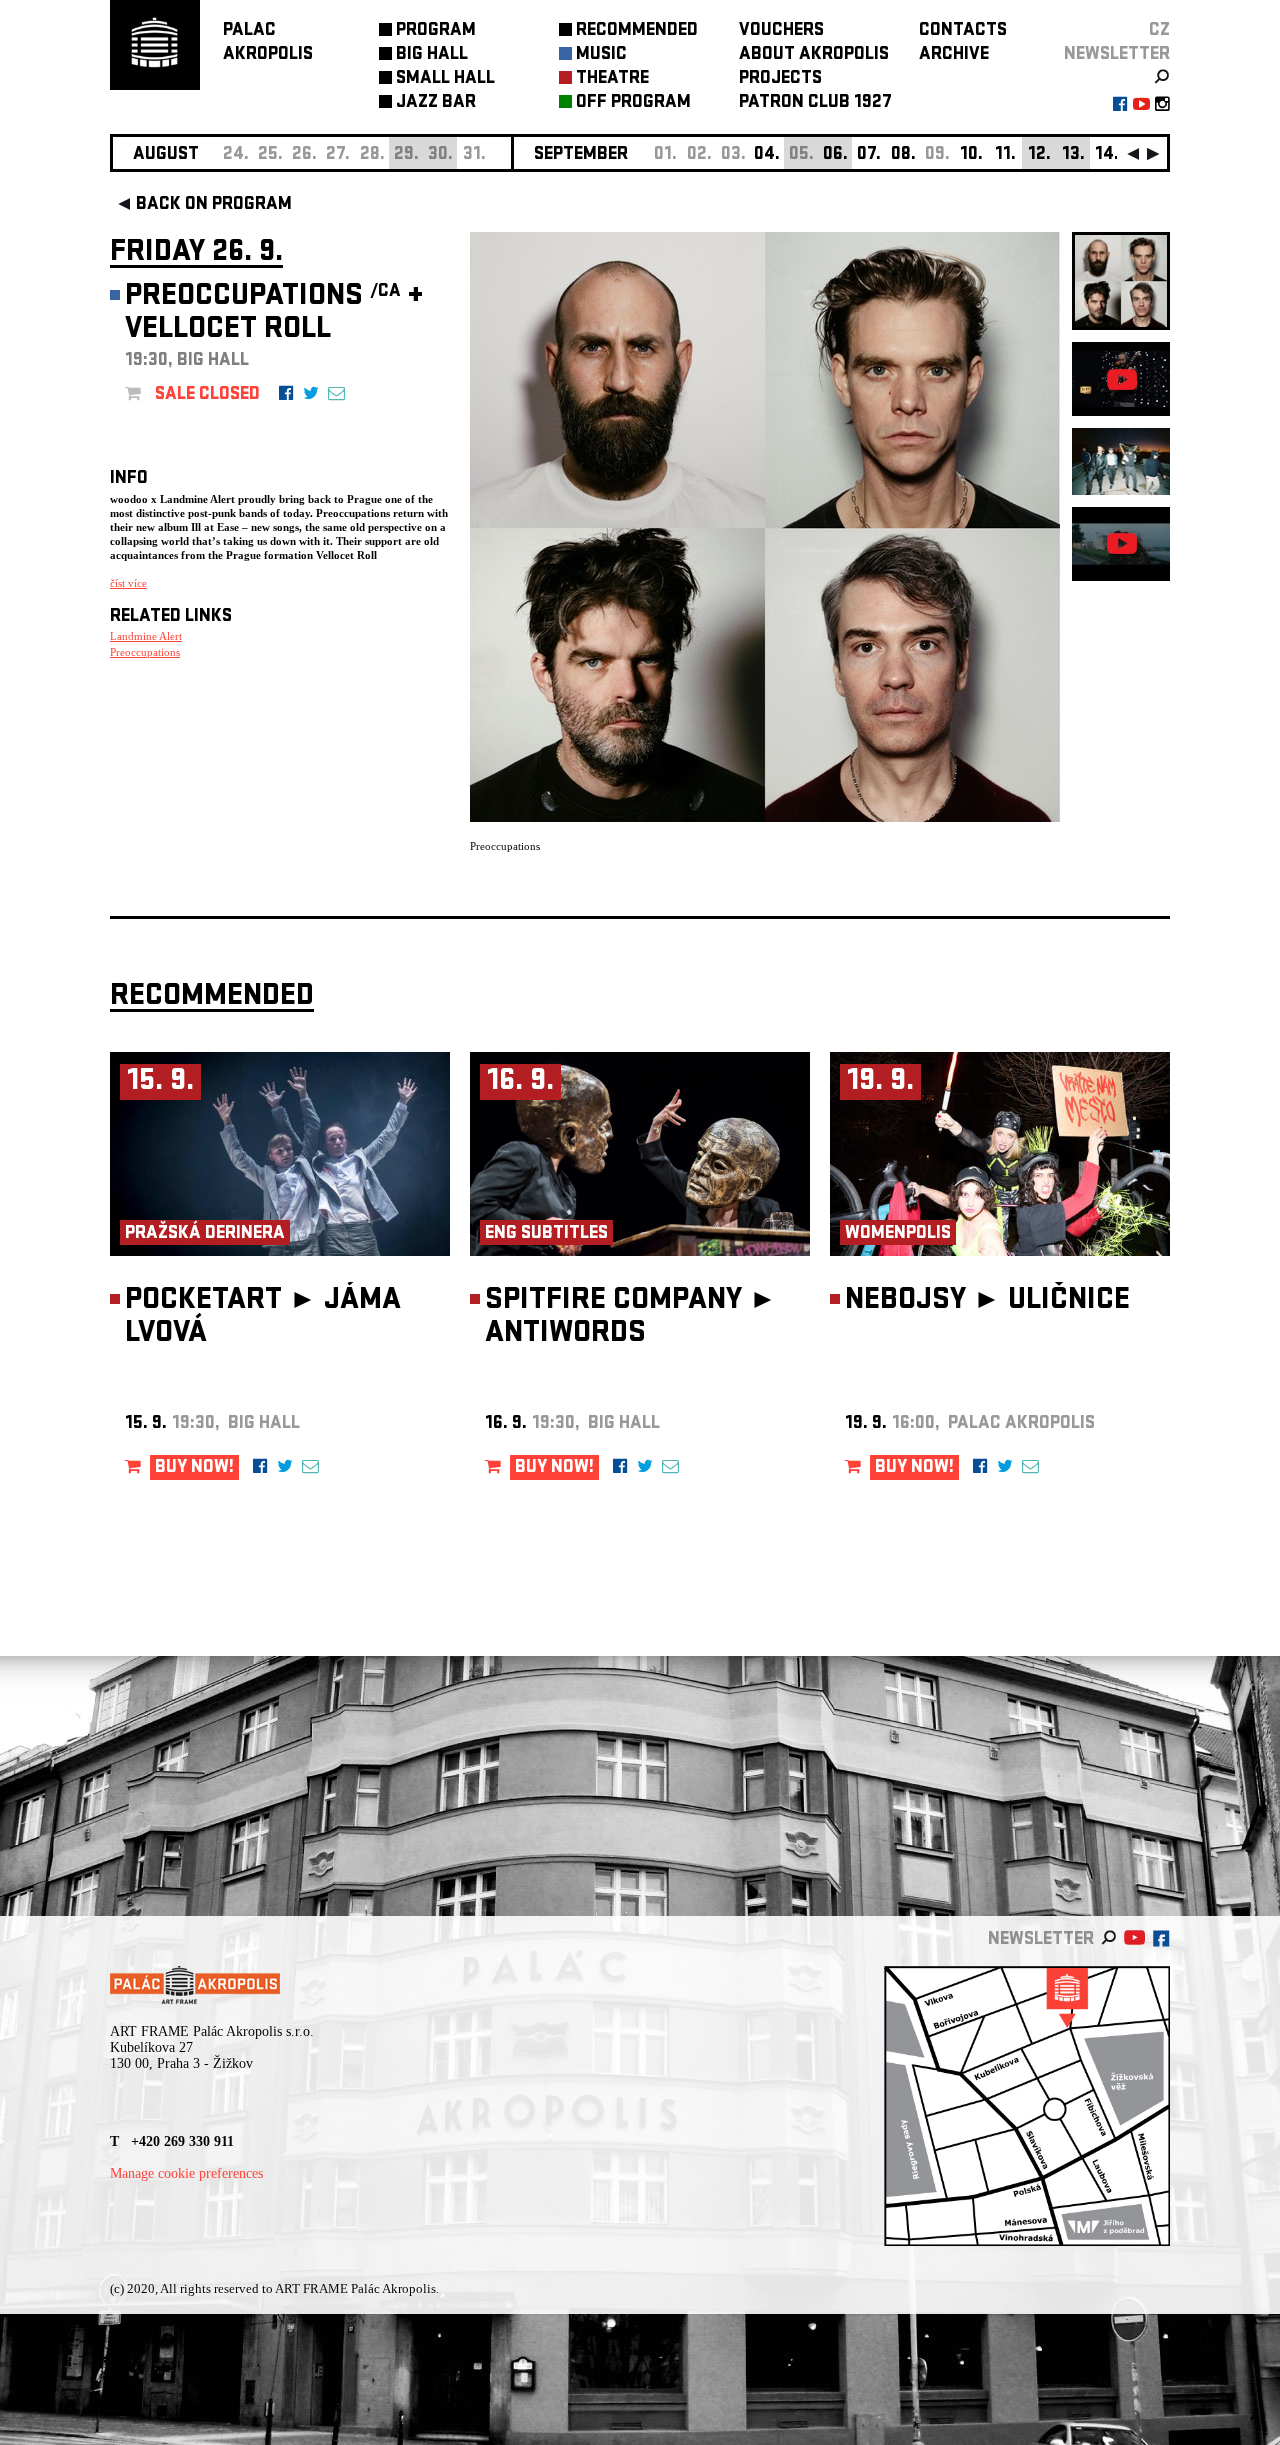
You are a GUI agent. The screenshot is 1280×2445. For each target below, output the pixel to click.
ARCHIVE (954, 55)
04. (767, 155)
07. (869, 155)
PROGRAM (436, 31)
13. (1073, 155)
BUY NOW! (194, 1468)
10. (971, 155)
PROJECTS (780, 79)
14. (1107, 155)
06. (835, 155)
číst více (128, 583)
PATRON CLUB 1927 (815, 103)
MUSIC (601, 55)
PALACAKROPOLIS (268, 43)
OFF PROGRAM (633, 103)
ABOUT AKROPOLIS (814, 55)
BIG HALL (432, 55)
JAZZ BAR (436, 103)
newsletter (1117, 55)
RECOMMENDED (637, 31)
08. (903, 155)
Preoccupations (145, 652)
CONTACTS (963, 31)
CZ (1159, 31)
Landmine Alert (146, 636)
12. (1039, 155)
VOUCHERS (781, 31)
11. (1005, 155)
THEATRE (612, 79)
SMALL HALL (445, 79)
